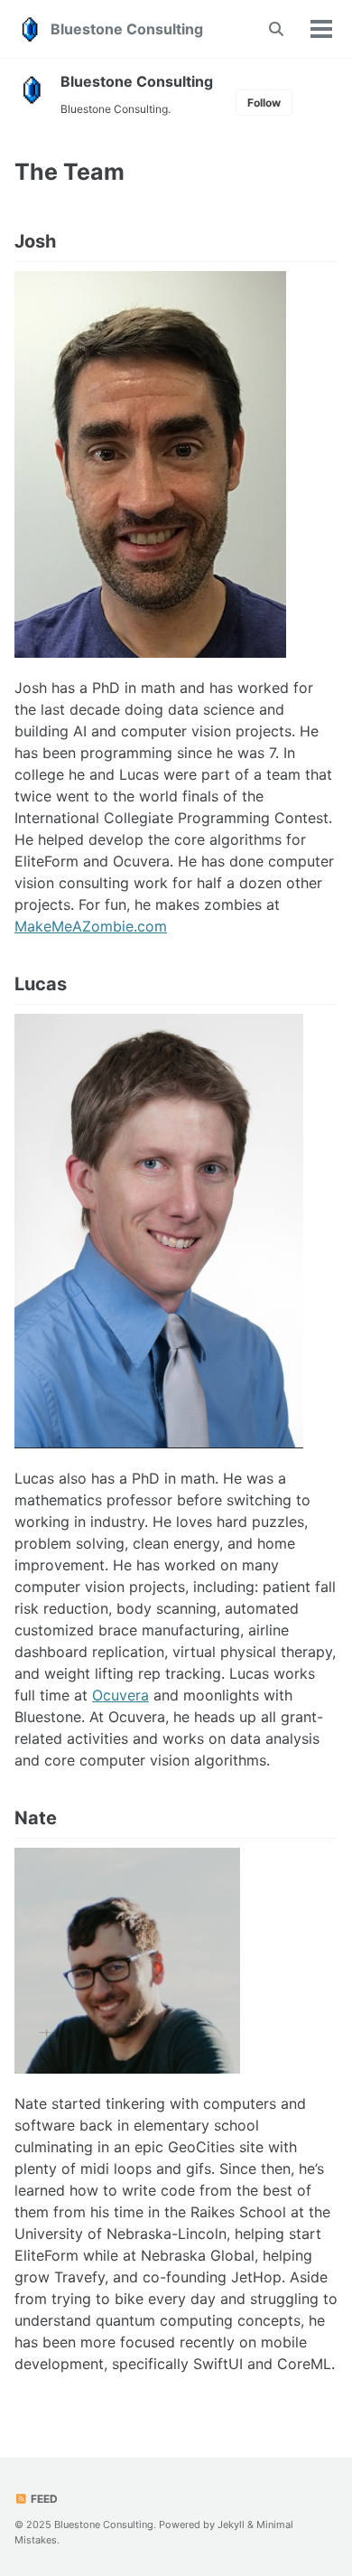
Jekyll (231, 2524)
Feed (43, 2499)
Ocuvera (120, 1695)
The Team (69, 172)
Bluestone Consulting (127, 29)
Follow (264, 103)
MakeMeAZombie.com (91, 926)
